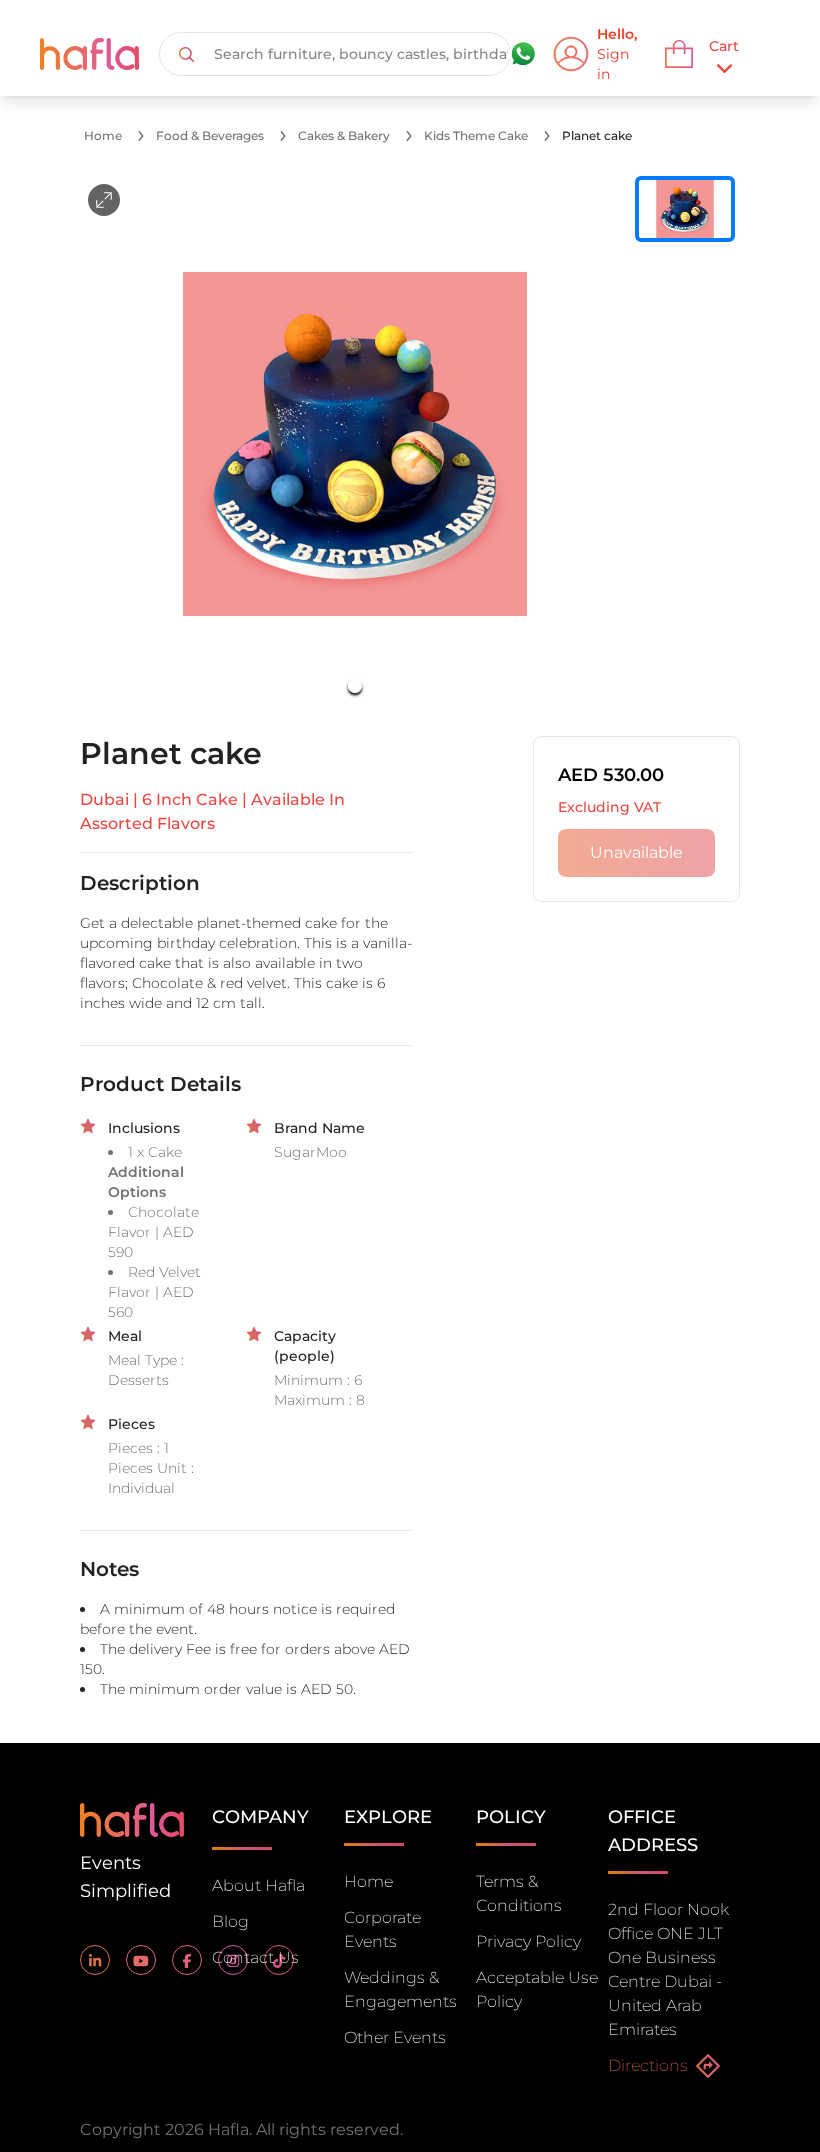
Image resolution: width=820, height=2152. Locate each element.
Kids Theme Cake (476, 135)
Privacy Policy (528, 1941)
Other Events (395, 2037)
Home (103, 135)
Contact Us (255, 1957)
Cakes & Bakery (344, 135)
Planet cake (597, 135)
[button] (355, 444)
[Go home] (132, 1818)
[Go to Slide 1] (355, 686)
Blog (230, 1921)
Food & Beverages (210, 135)
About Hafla (258, 1885)
